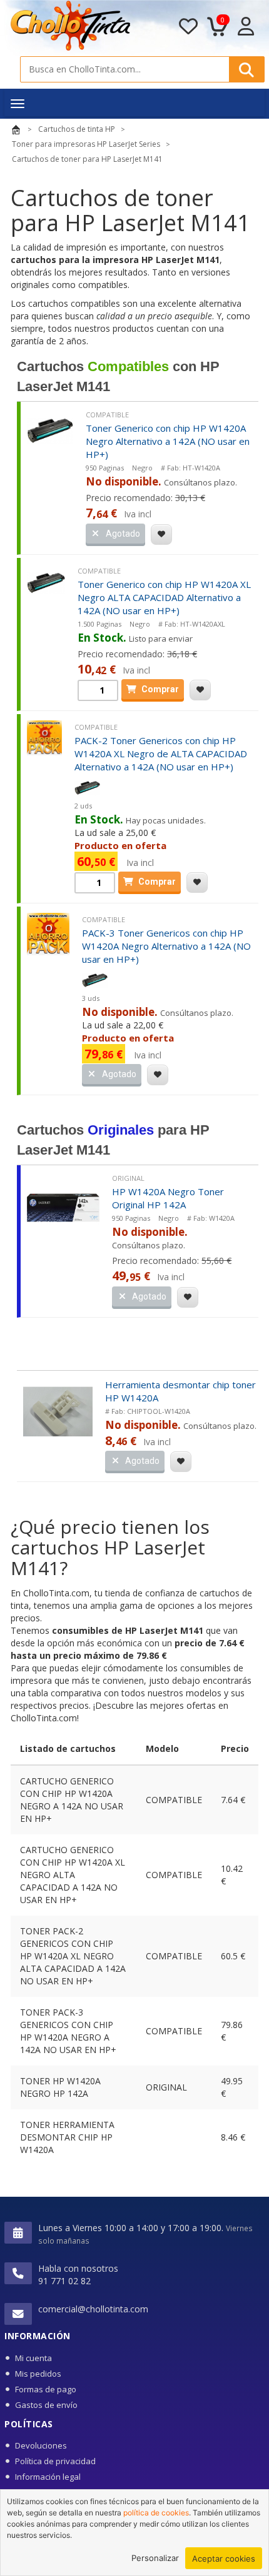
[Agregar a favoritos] (161, 535)
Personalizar (155, 2558)
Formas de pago (46, 2389)
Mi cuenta (33, 2358)
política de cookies (156, 2513)
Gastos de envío (46, 2405)
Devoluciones (41, 2445)
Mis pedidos (38, 2374)
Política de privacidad (55, 2461)
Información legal (48, 2477)
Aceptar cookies (224, 2559)
